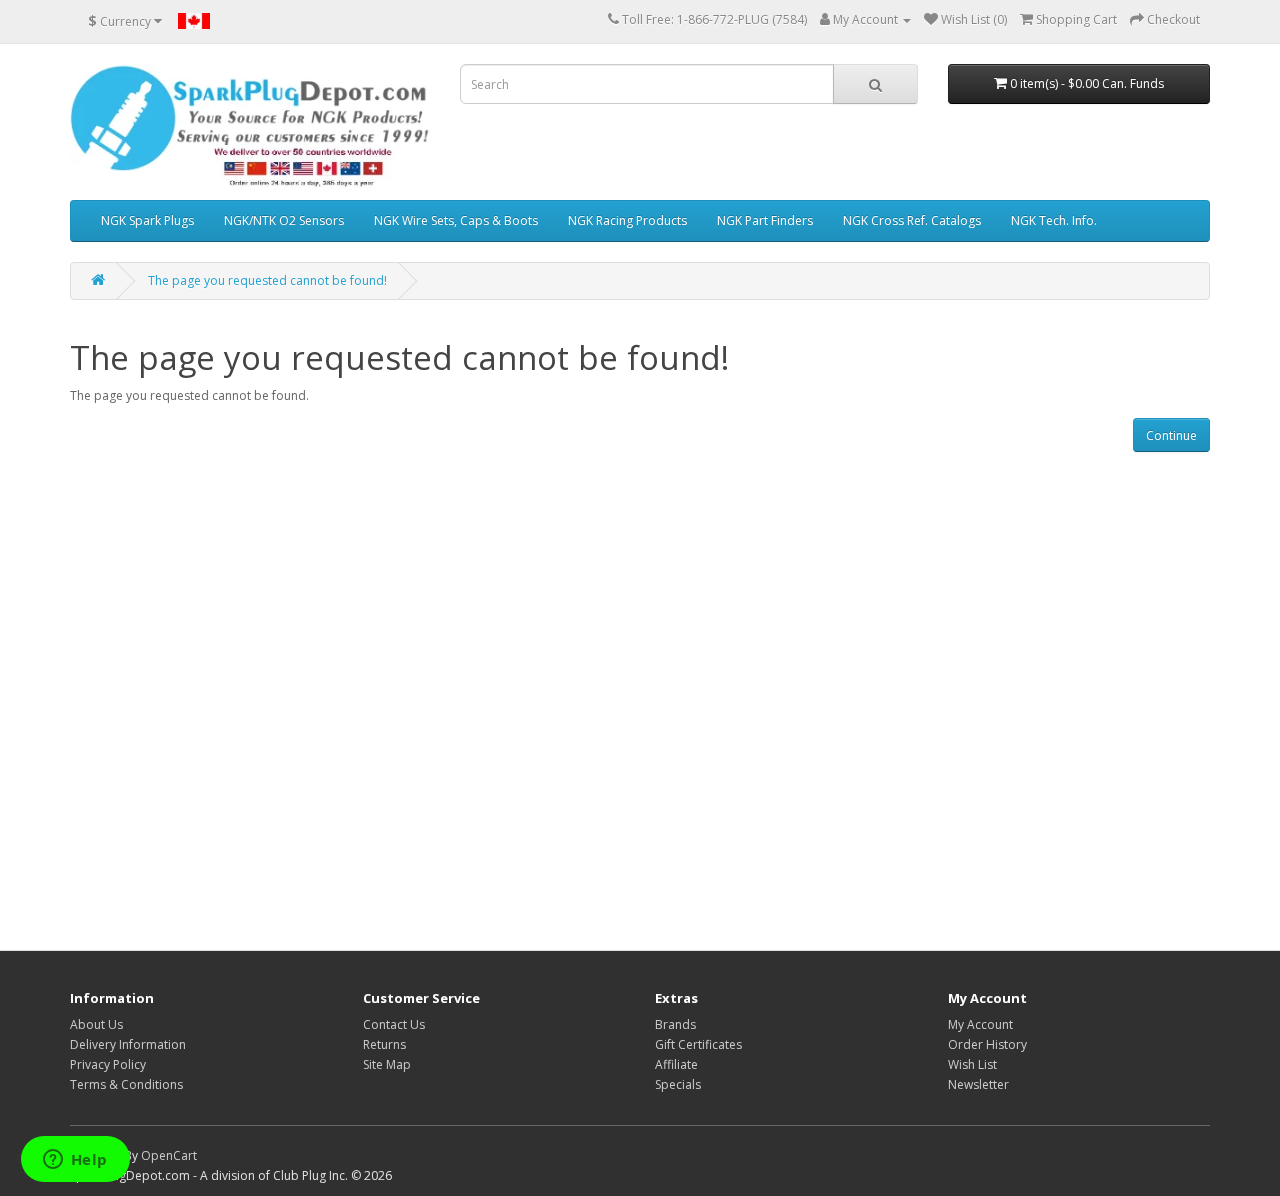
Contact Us (394, 1024)
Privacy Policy (108, 1064)
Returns (384, 1044)
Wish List (972, 1064)
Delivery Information (128, 1044)
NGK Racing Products (627, 220)
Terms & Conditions (126, 1084)
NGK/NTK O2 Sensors (284, 220)
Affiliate (676, 1064)
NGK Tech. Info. (1054, 220)
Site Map (387, 1064)
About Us (96, 1024)
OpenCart (169, 1155)
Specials (678, 1084)
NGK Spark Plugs (147, 220)
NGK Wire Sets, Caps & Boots (456, 220)
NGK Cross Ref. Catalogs (912, 220)
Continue (1171, 435)
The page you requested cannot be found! (267, 280)
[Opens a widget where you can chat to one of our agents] (75, 1161)
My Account (980, 1024)
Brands (675, 1024)
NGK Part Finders (765, 220)
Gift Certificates (698, 1044)
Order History (987, 1044)
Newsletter (978, 1084)
